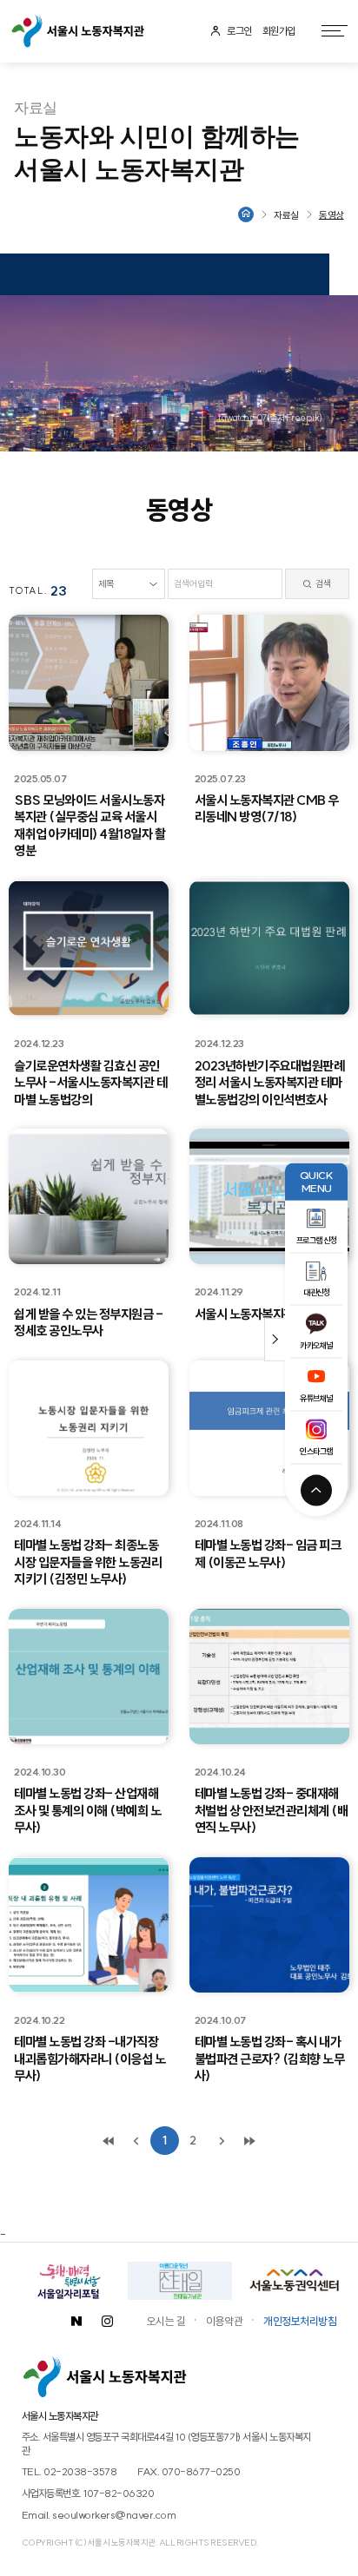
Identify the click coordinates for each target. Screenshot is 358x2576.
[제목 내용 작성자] (129, 584)
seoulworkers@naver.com (114, 2515)
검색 (322, 584)
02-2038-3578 (80, 2471)
